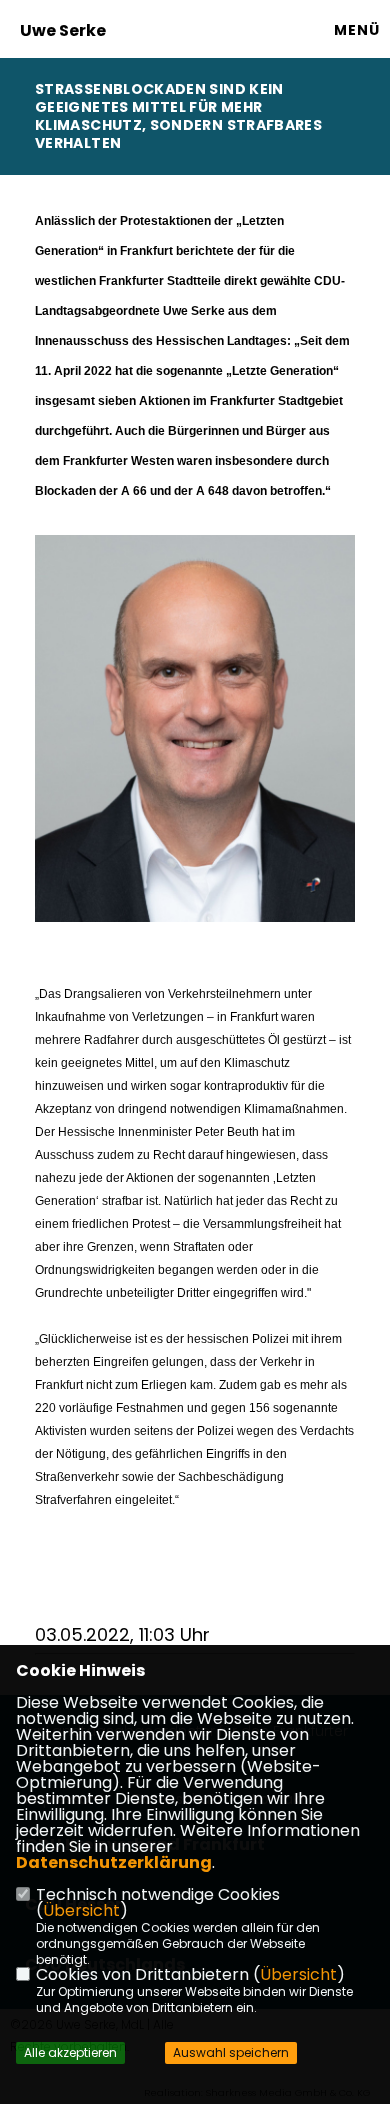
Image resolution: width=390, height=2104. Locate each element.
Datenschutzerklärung (114, 1862)
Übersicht (81, 1910)
